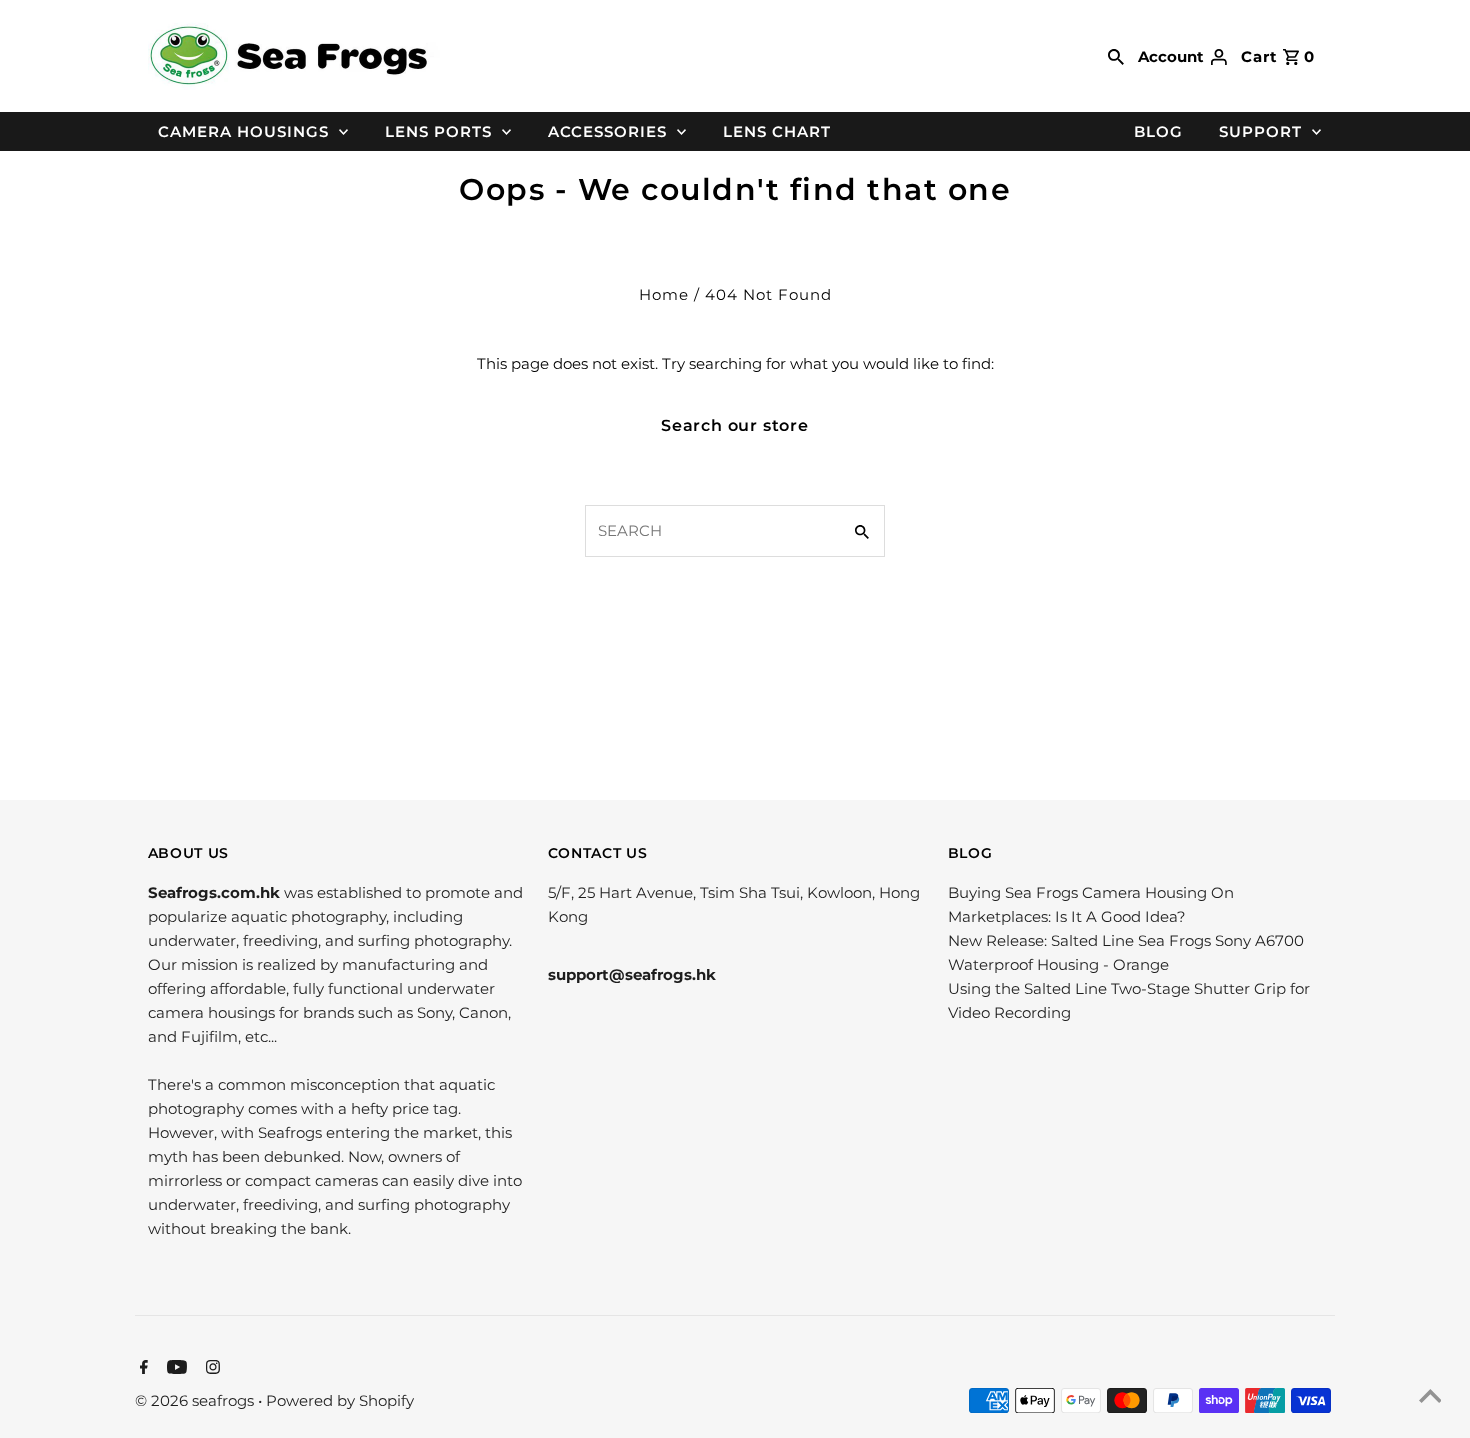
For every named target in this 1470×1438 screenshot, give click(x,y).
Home (664, 294)
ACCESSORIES (607, 131)
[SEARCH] (1116, 56)
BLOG (1158, 131)
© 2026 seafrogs (196, 1400)
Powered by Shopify (340, 1400)
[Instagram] (210, 1369)
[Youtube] (174, 1369)
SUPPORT (1260, 131)
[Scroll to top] (1430, 1398)
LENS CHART (777, 131)
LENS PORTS (438, 131)
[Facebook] (141, 1369)
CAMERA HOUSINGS (243, 131)
